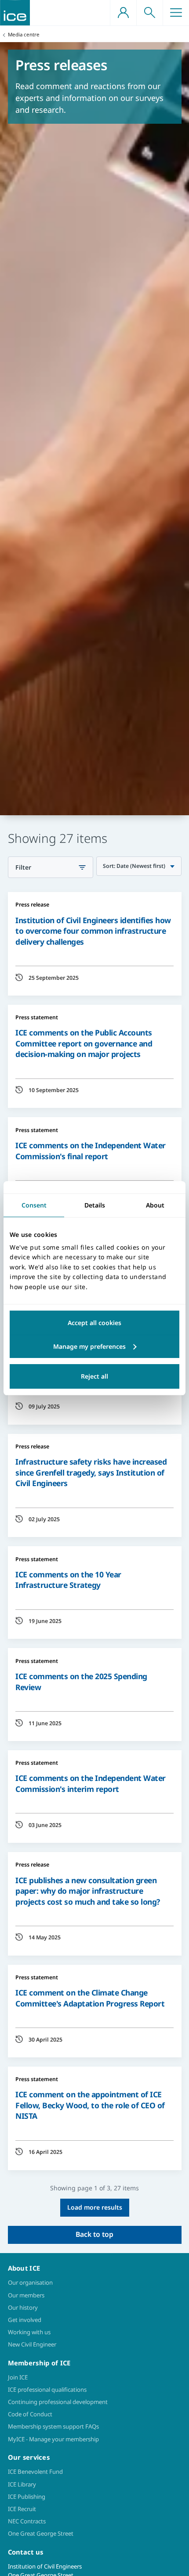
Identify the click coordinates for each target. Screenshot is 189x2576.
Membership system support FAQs (53, 2426)
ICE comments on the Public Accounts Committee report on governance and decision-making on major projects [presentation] (84, 1043)
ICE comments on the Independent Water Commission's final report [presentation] (91, 1151)
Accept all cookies (94, 1323)
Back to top (94, 2234)
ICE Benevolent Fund (35, 2472)
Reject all (94, 1376)
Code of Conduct (30, 2414)
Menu (176, 13)
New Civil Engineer (32, 2344)
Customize (94, 1347)
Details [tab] (95, 1205)
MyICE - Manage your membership (53, 2439)
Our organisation (30, 2282)
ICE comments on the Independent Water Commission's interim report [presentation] (91, 1783)
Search (149, 13)
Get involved (25, 2320)
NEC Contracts (27, 2521)
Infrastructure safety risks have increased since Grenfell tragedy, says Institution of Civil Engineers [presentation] (91, 1472)
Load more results (95, 2207)
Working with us (29, 2332)
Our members (26, 2295)
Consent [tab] (34, 1205)
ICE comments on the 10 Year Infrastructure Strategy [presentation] (68, 1580)
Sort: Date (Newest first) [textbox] (134, 866)
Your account (123, 13)
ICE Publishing (27, 2497)
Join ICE (18, 2377)
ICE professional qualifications (47, 2390)
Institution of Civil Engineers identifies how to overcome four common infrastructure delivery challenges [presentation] (93, 931)
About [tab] (155, 1205)
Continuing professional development (58, 2402)
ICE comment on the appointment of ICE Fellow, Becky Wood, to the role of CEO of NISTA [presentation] (90, 2105)
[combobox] (139, 866)
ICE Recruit (22, 2509)
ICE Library (22, 2484)
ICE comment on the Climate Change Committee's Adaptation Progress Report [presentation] (90, 1998)
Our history (23, 2307)
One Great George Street (41, 2533)
